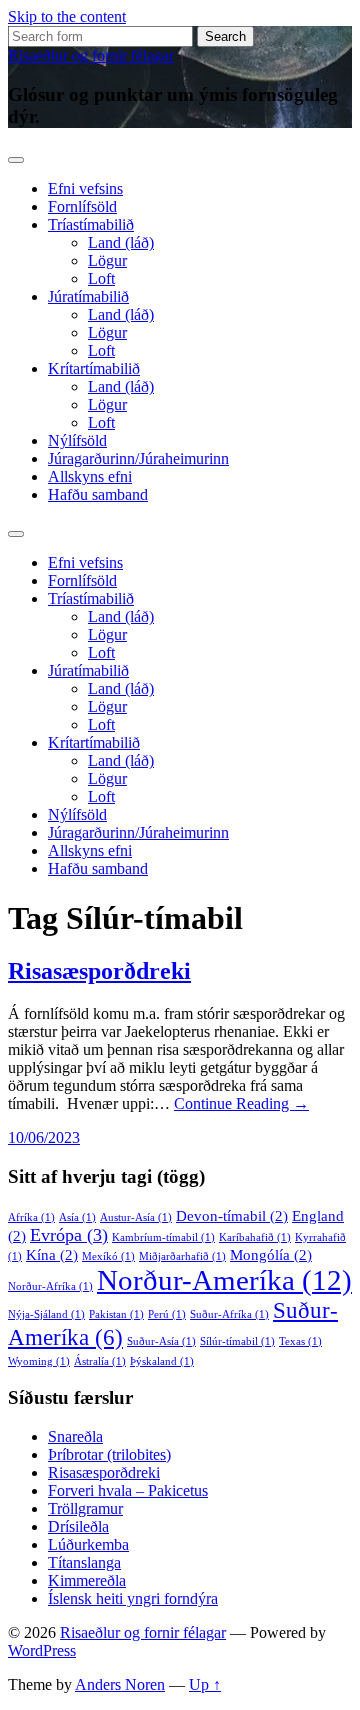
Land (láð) (121, 242)
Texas (300, 1341)
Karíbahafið (255, 1237)
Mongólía (271, 1255)
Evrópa (69, 1235)
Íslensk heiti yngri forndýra (133, 1598)
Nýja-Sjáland (46, 1314)
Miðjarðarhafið (182, 1256)
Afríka (31, 1217)
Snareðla (75, 1436)
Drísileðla (78, 1526)
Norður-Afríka (50, 1286)
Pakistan (116, 1314)
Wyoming (39, 1361)
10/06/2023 (44, 1137)
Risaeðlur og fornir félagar (91, 55)
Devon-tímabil (232, 1216)
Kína (52, 1255)
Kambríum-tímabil (163, 1237)
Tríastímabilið (91, 224)
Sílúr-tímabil (237, 1341)
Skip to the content (67, 16)
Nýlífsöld (77, 440)
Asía (77, 1217)
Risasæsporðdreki (99, 971)
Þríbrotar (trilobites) (109, 1454)
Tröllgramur (85, 1508)
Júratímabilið (88, 296)
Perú (167, 1314)
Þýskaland (162, 1361)
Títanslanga (84, 1562)
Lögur (107, 260)
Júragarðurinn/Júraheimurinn (138, 458)
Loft (101, 278)
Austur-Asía (136, 1217)
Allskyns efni (90, 476)
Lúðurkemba (88, 1544)
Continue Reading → (241, 1103)
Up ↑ (205, 1684)
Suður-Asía (161, 1341)
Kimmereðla (87, 1580)
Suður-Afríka (229, 1314)
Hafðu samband (98, 494)
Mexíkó (108, 1256)
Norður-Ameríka (224, 1280)
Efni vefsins (85, 188)
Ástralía (100, 1361)
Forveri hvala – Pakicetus (128, 1490)
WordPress (42, 1650)
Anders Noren (120, 1684)
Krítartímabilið (94, 368)
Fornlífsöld (82, 206)
